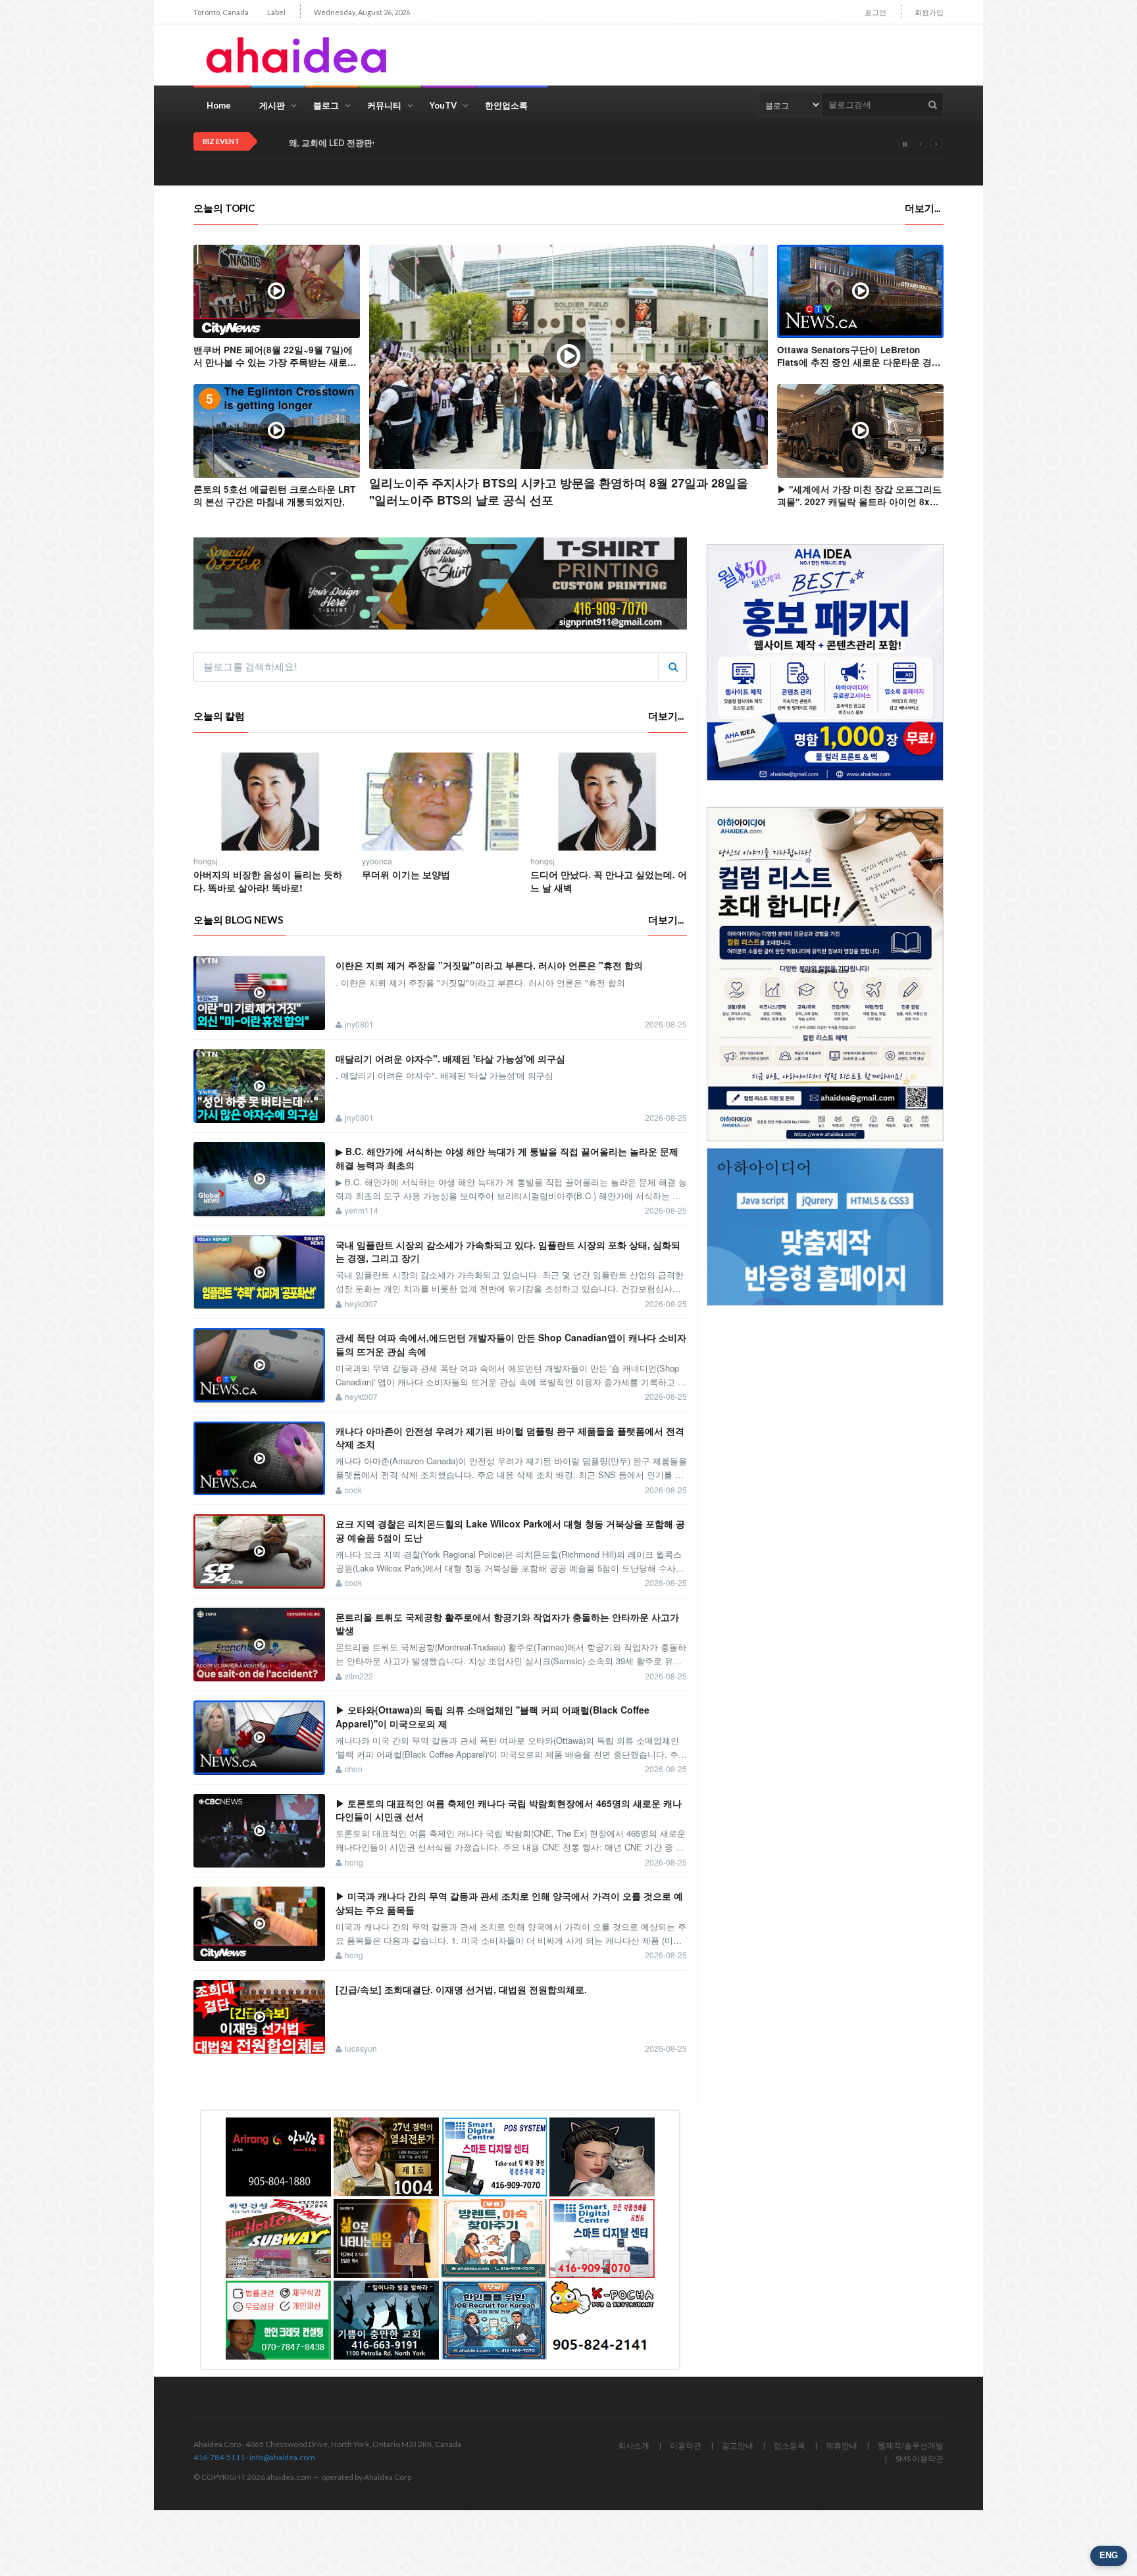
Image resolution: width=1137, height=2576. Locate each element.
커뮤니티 (384, 105)
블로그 (326, 105)
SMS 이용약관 (920, 2459)
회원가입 (929, 12)
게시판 (272, 105)
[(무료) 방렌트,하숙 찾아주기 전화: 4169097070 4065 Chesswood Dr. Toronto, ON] (494, 2239)
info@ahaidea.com (282, 2457)
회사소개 (634, 2445)
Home (219, 105)
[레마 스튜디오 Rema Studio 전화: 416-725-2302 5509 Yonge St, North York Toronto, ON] (602, 2157)
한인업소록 (506, 105)
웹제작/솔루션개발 (911, 2445)
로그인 (875, 12)
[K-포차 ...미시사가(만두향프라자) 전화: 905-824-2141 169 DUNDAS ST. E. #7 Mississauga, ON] (602, 2320)
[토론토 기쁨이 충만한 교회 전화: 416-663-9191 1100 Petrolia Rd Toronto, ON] (386, 2320)
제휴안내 (842, 2445)
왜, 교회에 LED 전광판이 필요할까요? (359, 143)
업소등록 (790, 2445)
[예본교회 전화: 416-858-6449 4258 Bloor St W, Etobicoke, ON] (386, 2239)
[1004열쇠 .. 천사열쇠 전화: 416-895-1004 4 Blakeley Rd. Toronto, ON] (386, 2157)
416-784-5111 (219, 2457)
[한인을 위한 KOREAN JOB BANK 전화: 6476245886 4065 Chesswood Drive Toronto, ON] (494, 2320)
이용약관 (686, 2445)
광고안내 (738, 2445)
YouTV (443, 105)
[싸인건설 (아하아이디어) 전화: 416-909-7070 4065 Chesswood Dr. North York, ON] (278, 2239)
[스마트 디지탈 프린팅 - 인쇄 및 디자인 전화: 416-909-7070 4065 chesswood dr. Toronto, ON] (602, 2239)
